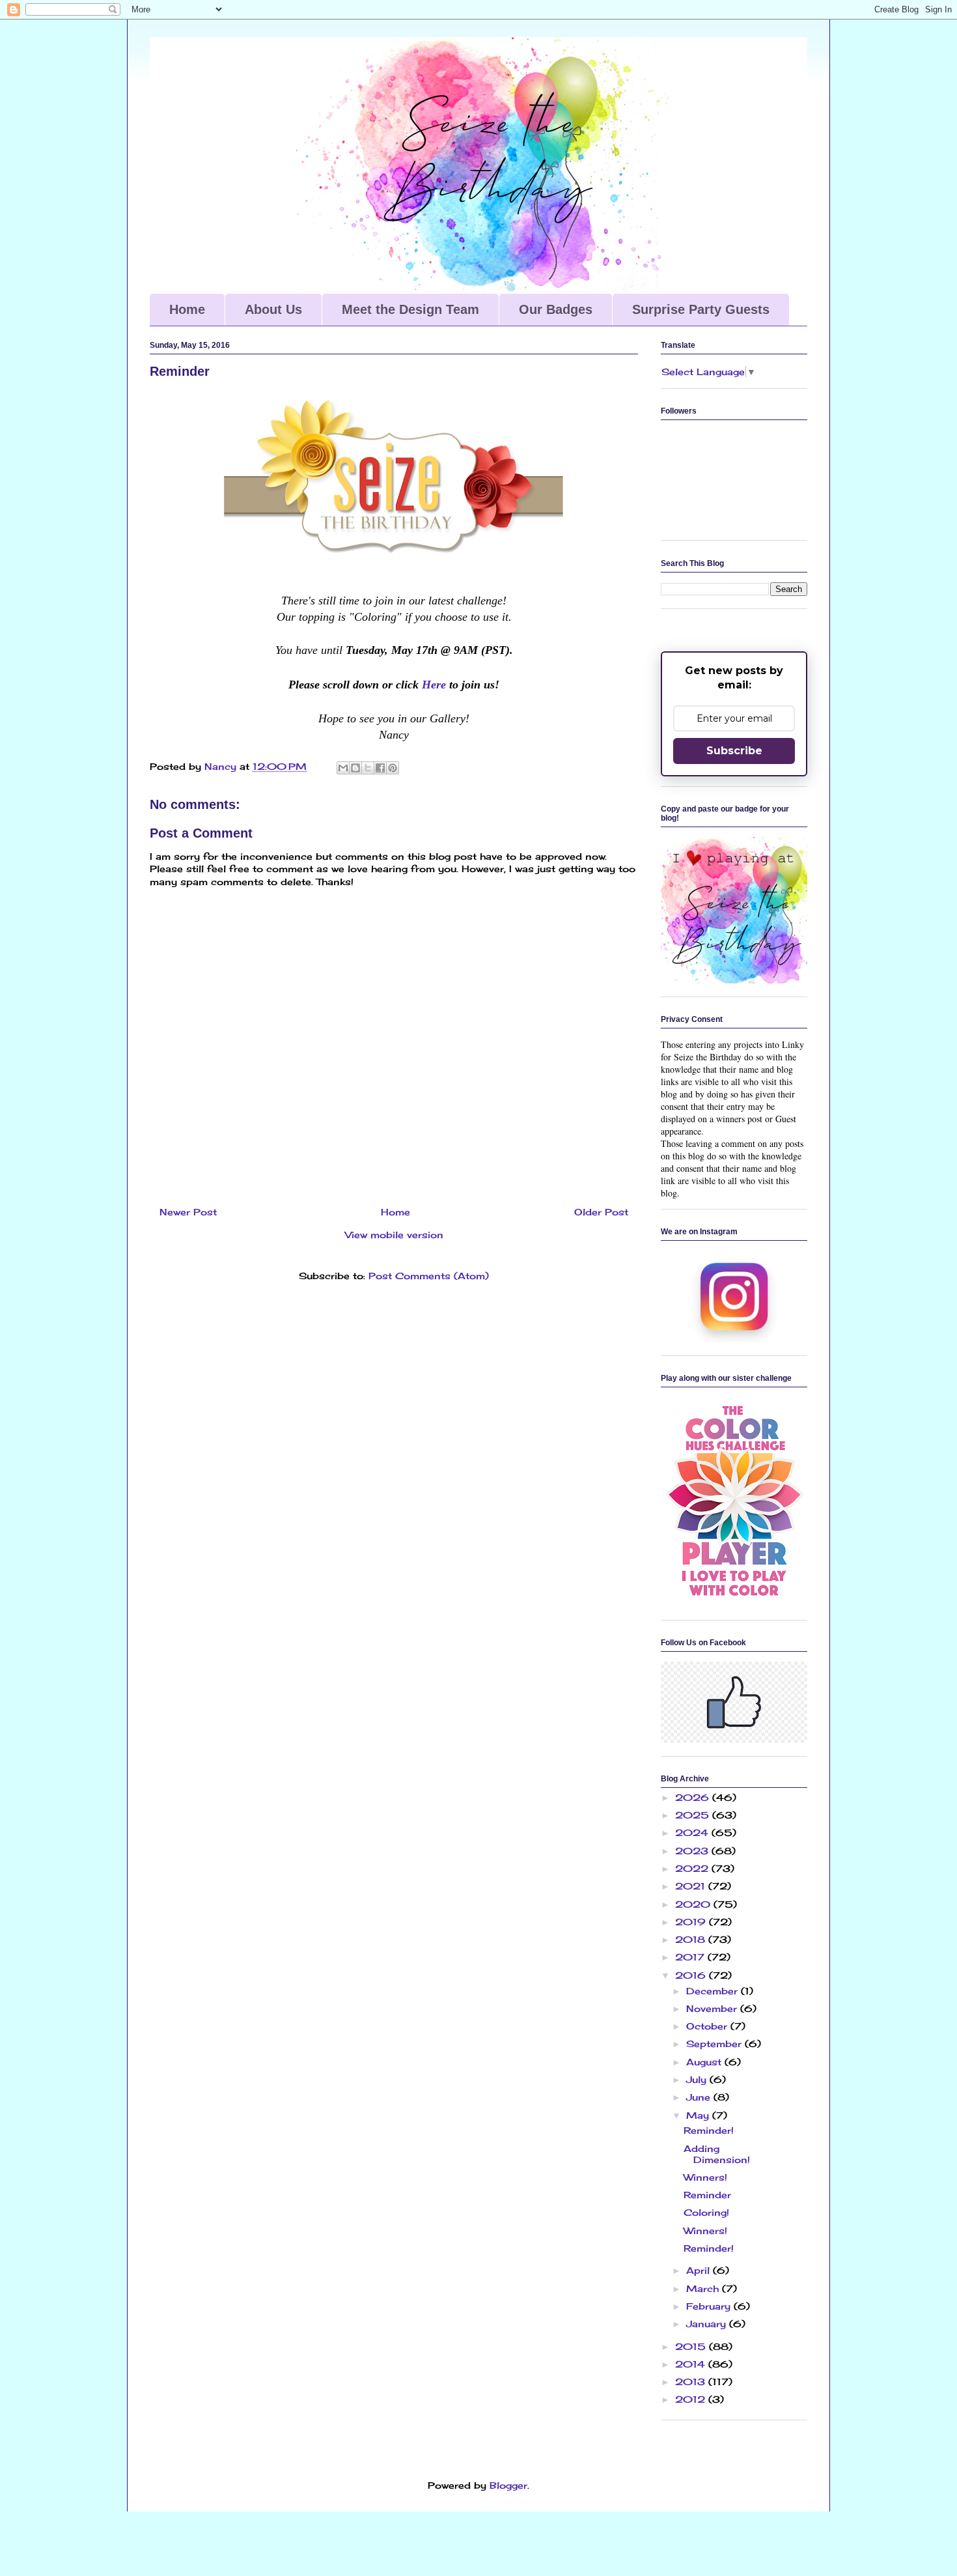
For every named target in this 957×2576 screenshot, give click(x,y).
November (713, 2008)
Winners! (705, 2177)
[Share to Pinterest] (393, 768)
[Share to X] (368, 768)
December (714, 1991)
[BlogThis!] (355, 768)
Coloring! (706, 2212)
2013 (692, 2382)
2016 (692, 1975)
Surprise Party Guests (701, 309)
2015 (692, 2346)
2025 (694, 1815)
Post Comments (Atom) (429, 1276)
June (700, 2097)
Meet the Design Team (410, 309)
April (700, 2270)
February (710, 2306)
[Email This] (343, 768)
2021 (692, 1886)
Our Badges (556, 309)
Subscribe (734, 751)
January (708, 2324)
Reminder (707, 2195)
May (699, 2115)
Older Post (601, 1212)
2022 (693, 1868)
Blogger (508, 2485)
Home (187, 309)
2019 (692, 1922)
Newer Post (188, 1212)
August (705, 2062)
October (708, 2026)
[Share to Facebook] (380, 768)
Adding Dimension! (717, 2154)
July (698, 2079)
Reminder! (709, 2130)
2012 (692, 2399)
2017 (691, 1957)
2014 (692, 2364)
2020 (694, 1904)
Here (432, 685)
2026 (694, 1797)
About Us (273, 309)
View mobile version (394, 1235)
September (715, 2044)
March (704, 2288)
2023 (693, 1851)
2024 (693, 1833)
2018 (692, 1939)
